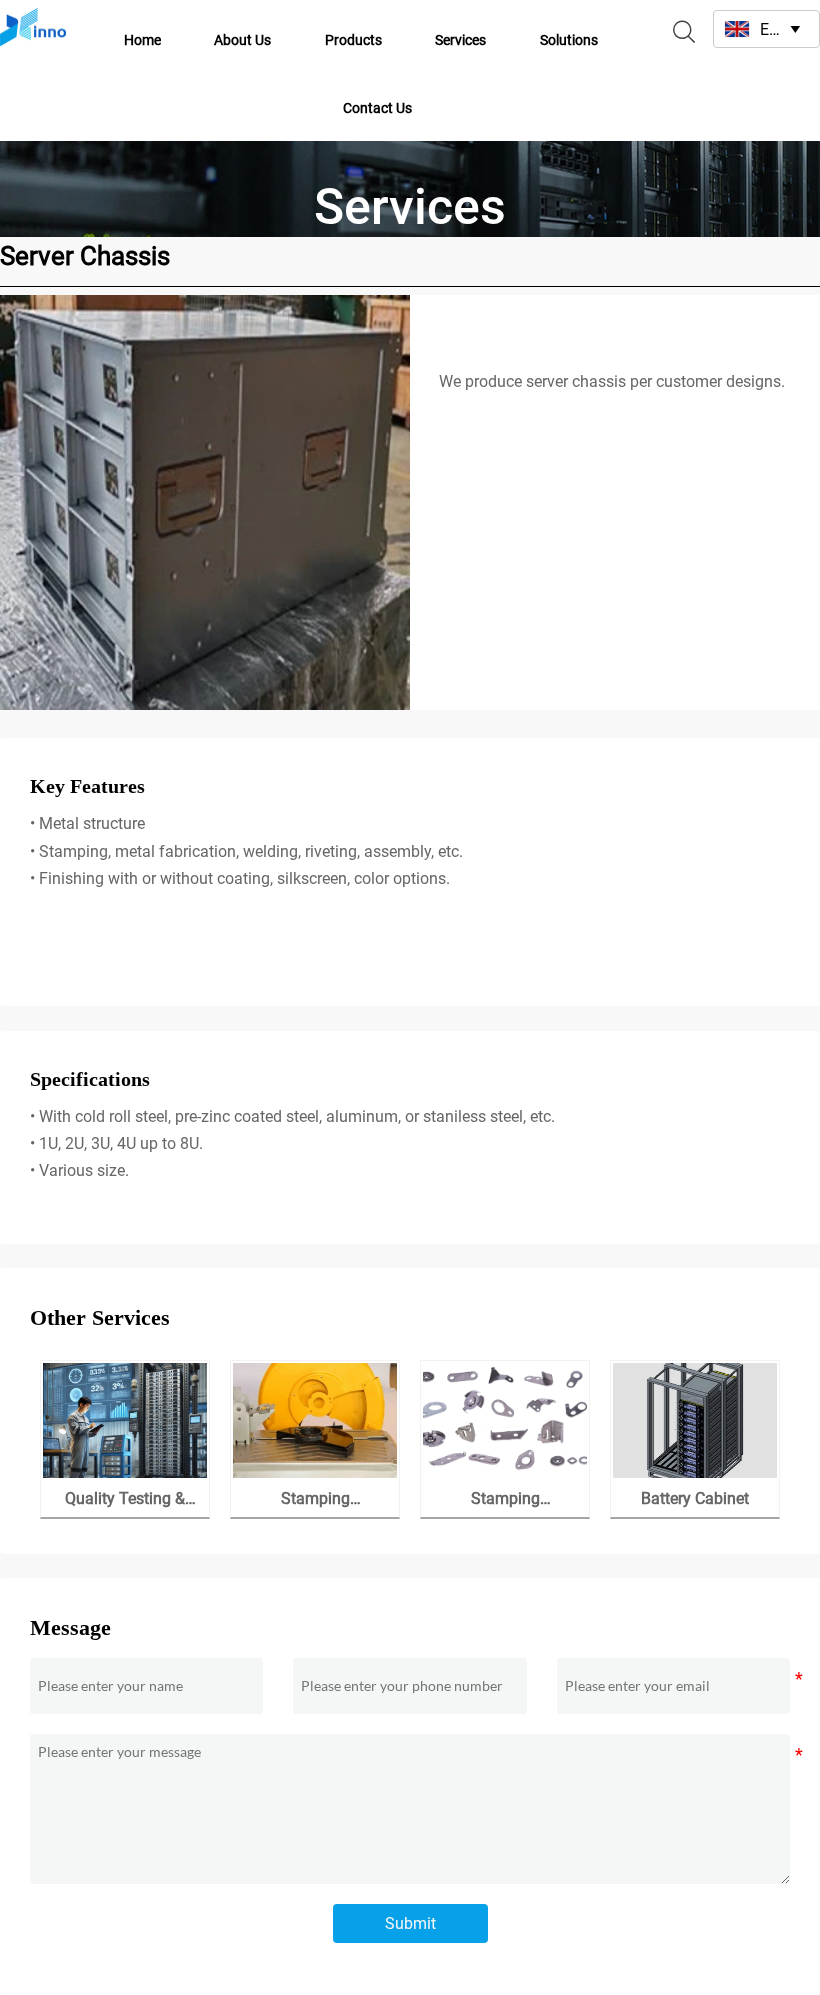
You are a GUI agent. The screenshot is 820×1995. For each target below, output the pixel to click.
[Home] (33, 27)
